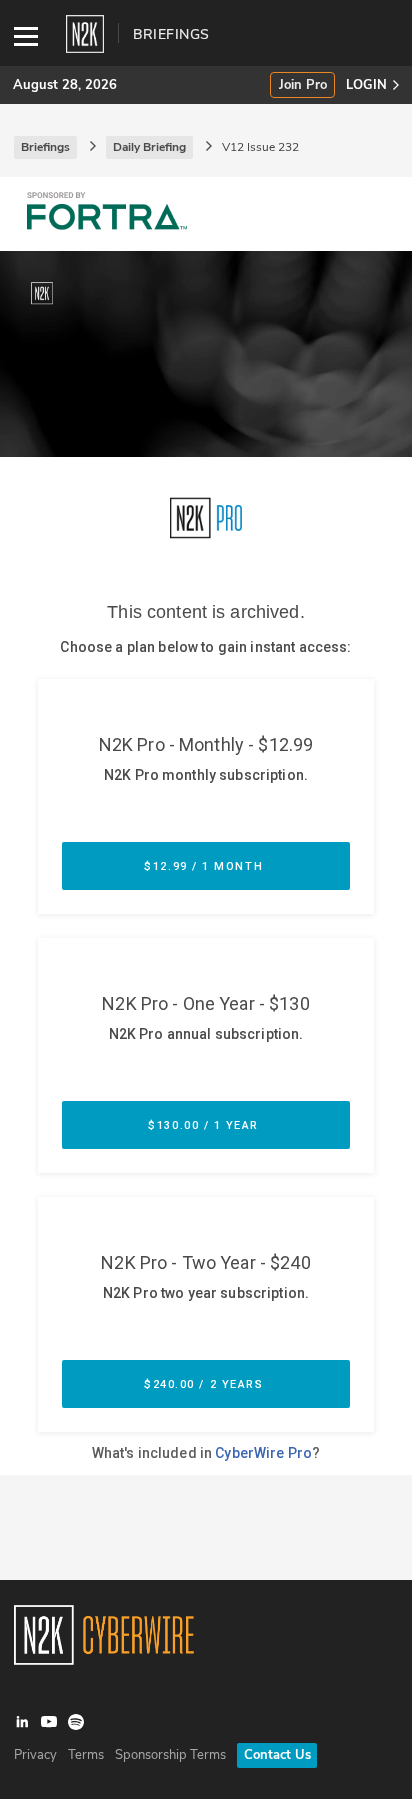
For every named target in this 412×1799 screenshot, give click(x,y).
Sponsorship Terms (170, 1755)
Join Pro (303, 85)
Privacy (35, 1755)
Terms (86, 1755)
